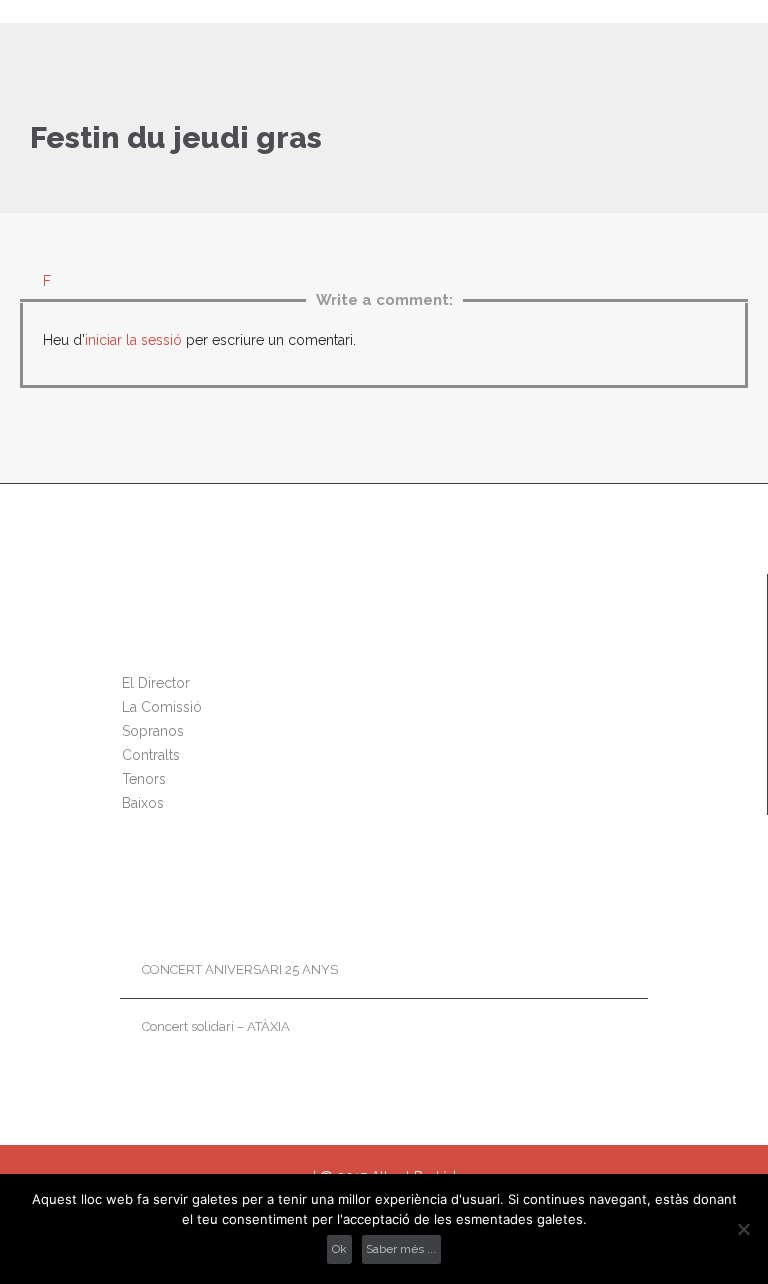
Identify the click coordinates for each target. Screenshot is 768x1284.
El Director (156, 683)
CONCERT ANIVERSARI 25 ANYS (240, 969)
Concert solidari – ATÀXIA (216, 1026)
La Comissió (162, 707)
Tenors (144, 779)
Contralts (151, 755)
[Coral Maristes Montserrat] (396, 11)
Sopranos (153, 731)
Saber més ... (401, 1249)
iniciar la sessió (133, 340)
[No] (743, 1229)
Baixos (143, 803)
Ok (339, 1249)
